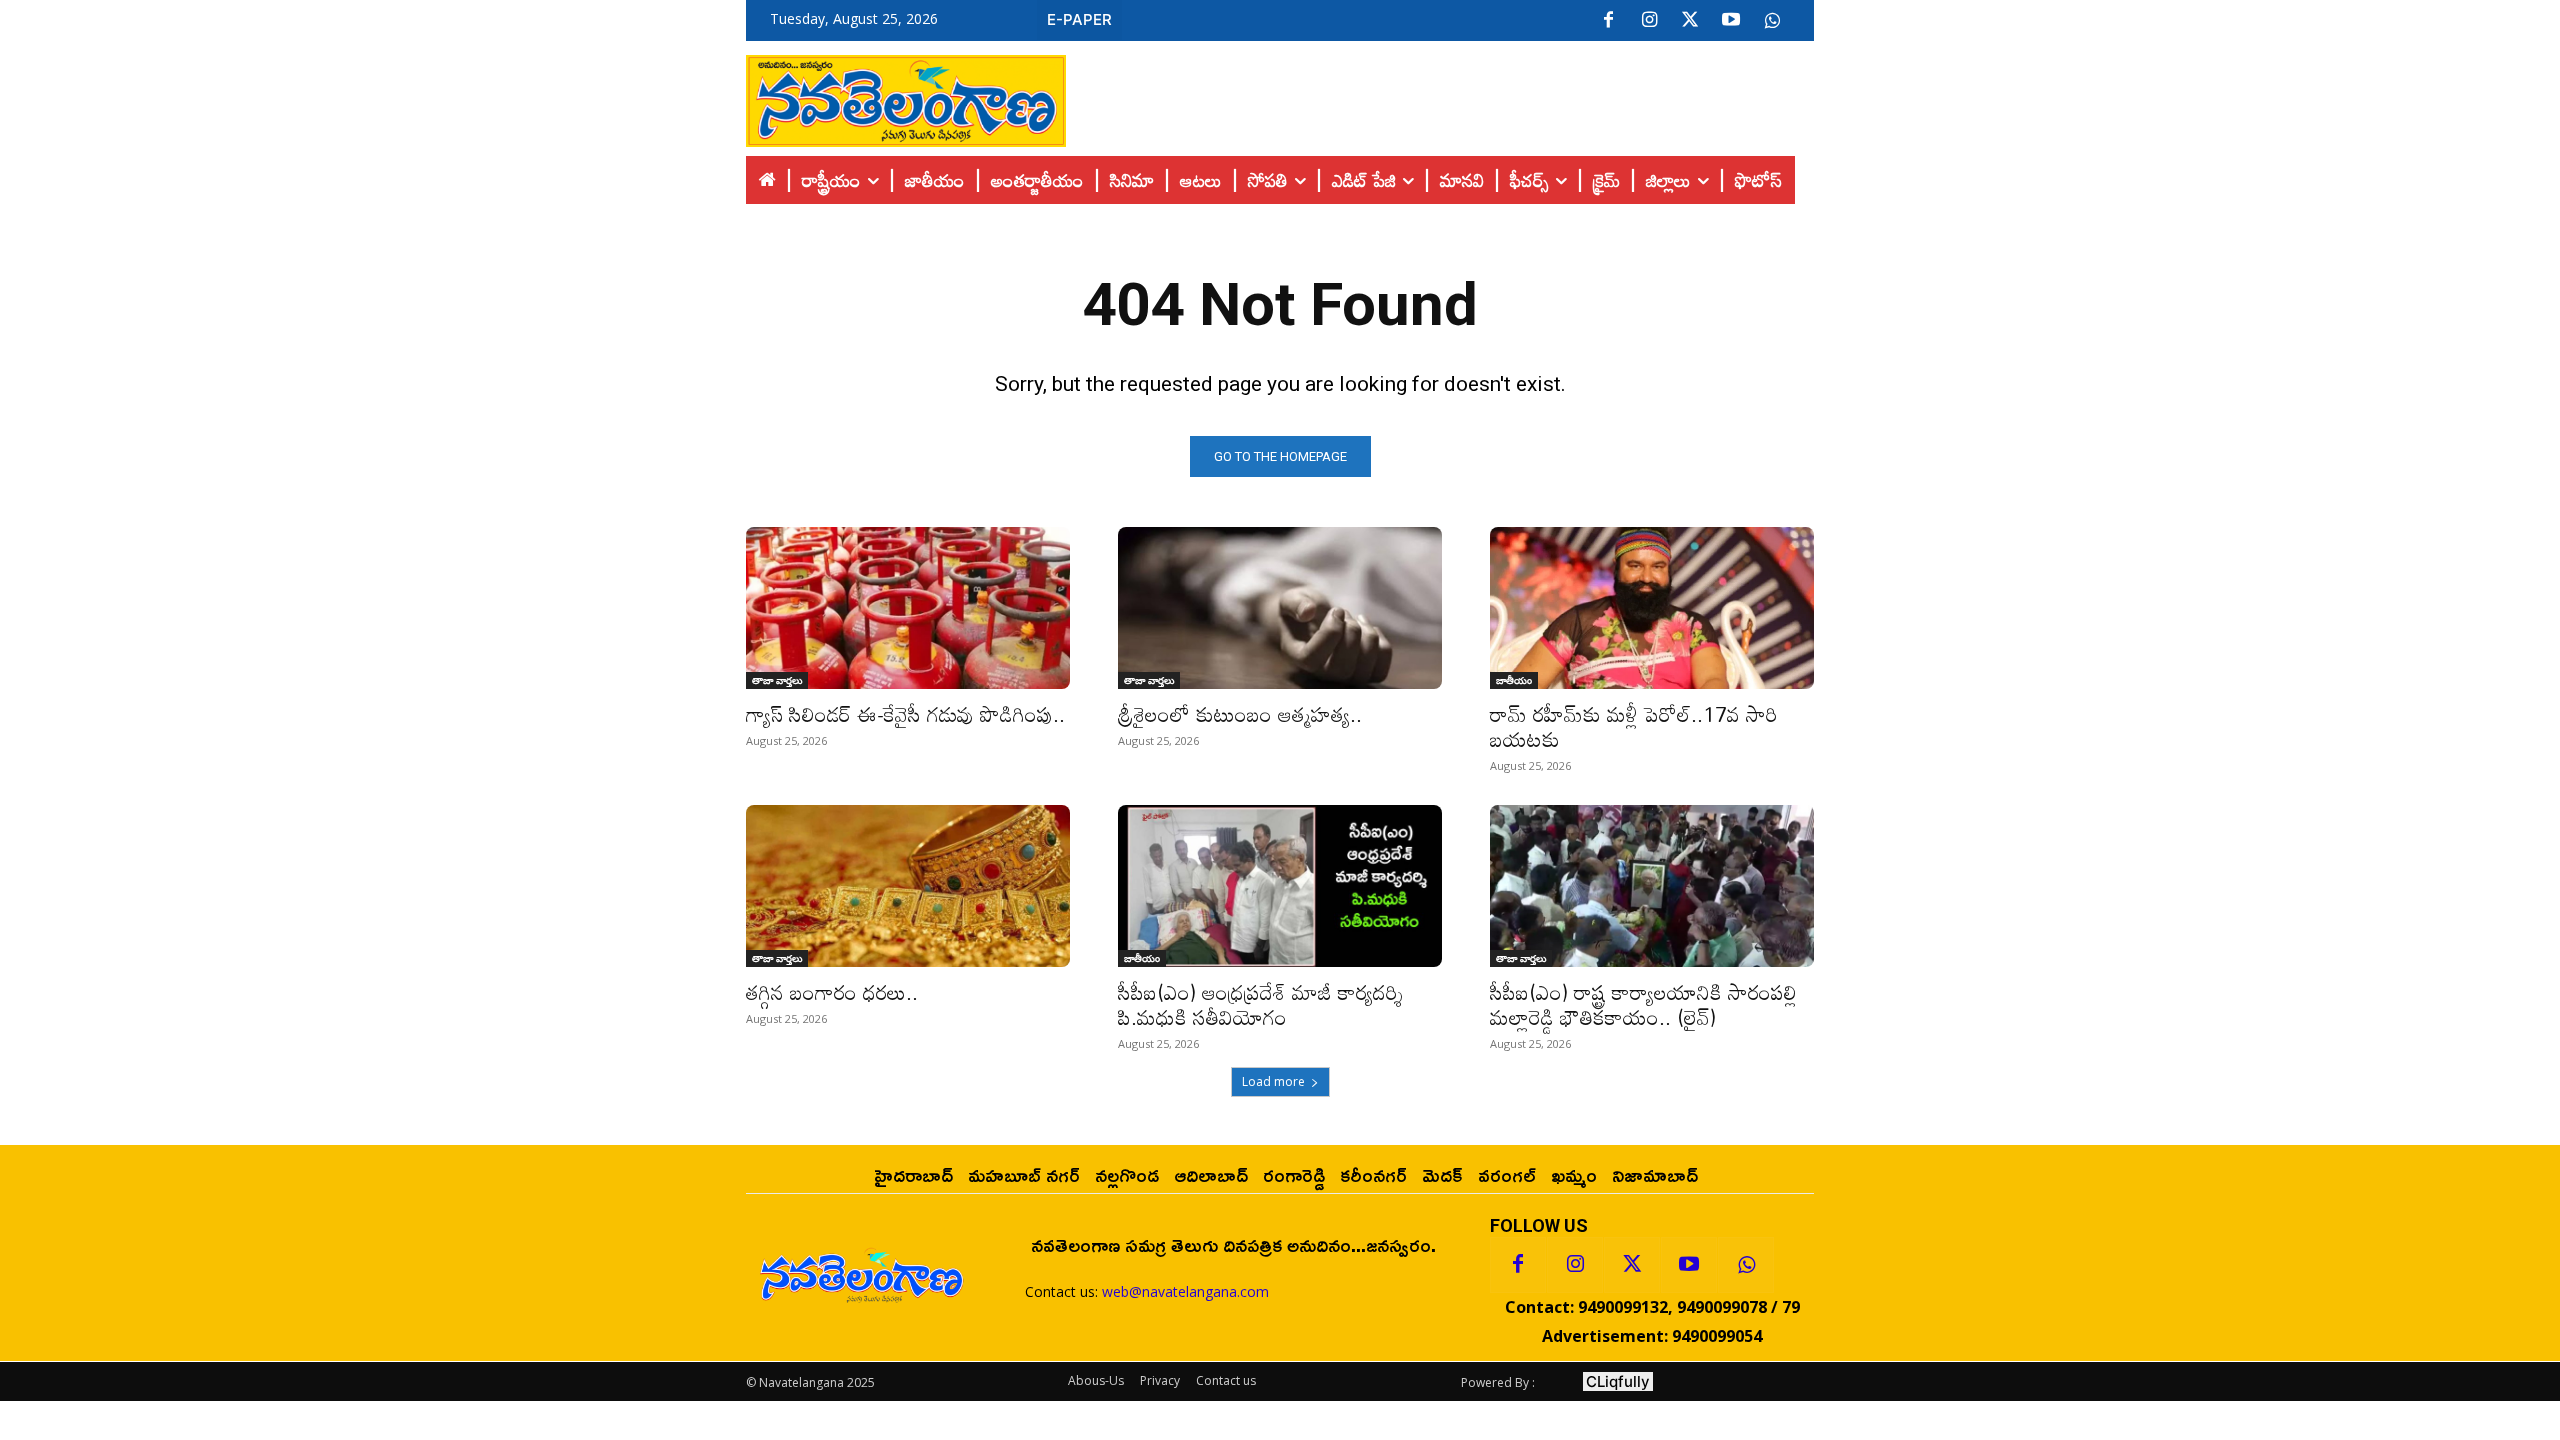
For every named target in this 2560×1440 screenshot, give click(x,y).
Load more (1273, 1081)
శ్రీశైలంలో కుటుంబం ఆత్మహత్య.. (1240, 714)
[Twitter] (1690, 21)
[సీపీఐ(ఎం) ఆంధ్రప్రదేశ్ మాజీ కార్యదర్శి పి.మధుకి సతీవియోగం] (1280, 886)
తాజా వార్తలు (777, 680)
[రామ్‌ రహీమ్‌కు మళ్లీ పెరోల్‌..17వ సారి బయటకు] (1652, 608)
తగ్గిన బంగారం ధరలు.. (832, 992)
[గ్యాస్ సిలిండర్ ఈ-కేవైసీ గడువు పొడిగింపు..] (908, 608)
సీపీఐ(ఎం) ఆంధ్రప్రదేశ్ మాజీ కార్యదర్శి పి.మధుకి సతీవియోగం (1260, 1004)
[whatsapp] (1772, 21)
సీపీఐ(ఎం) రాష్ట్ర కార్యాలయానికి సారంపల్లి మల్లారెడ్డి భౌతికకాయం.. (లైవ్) (1643, 1004)
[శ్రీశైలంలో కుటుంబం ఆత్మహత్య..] (1280, 608)
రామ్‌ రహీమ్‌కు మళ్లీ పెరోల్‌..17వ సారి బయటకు (1634, 726)
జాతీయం (1514, 680)
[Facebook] (1608, 21)
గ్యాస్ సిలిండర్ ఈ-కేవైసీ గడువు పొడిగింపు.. (905, 714)
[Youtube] (1731, 21)
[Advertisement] (1440, 96)
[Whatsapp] (1746, 1265)
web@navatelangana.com (1185, 1291)
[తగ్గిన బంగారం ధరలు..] (908, 886)
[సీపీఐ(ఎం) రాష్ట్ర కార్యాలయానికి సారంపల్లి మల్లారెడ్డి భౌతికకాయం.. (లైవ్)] (1652, 886)
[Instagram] (1649, 21)
